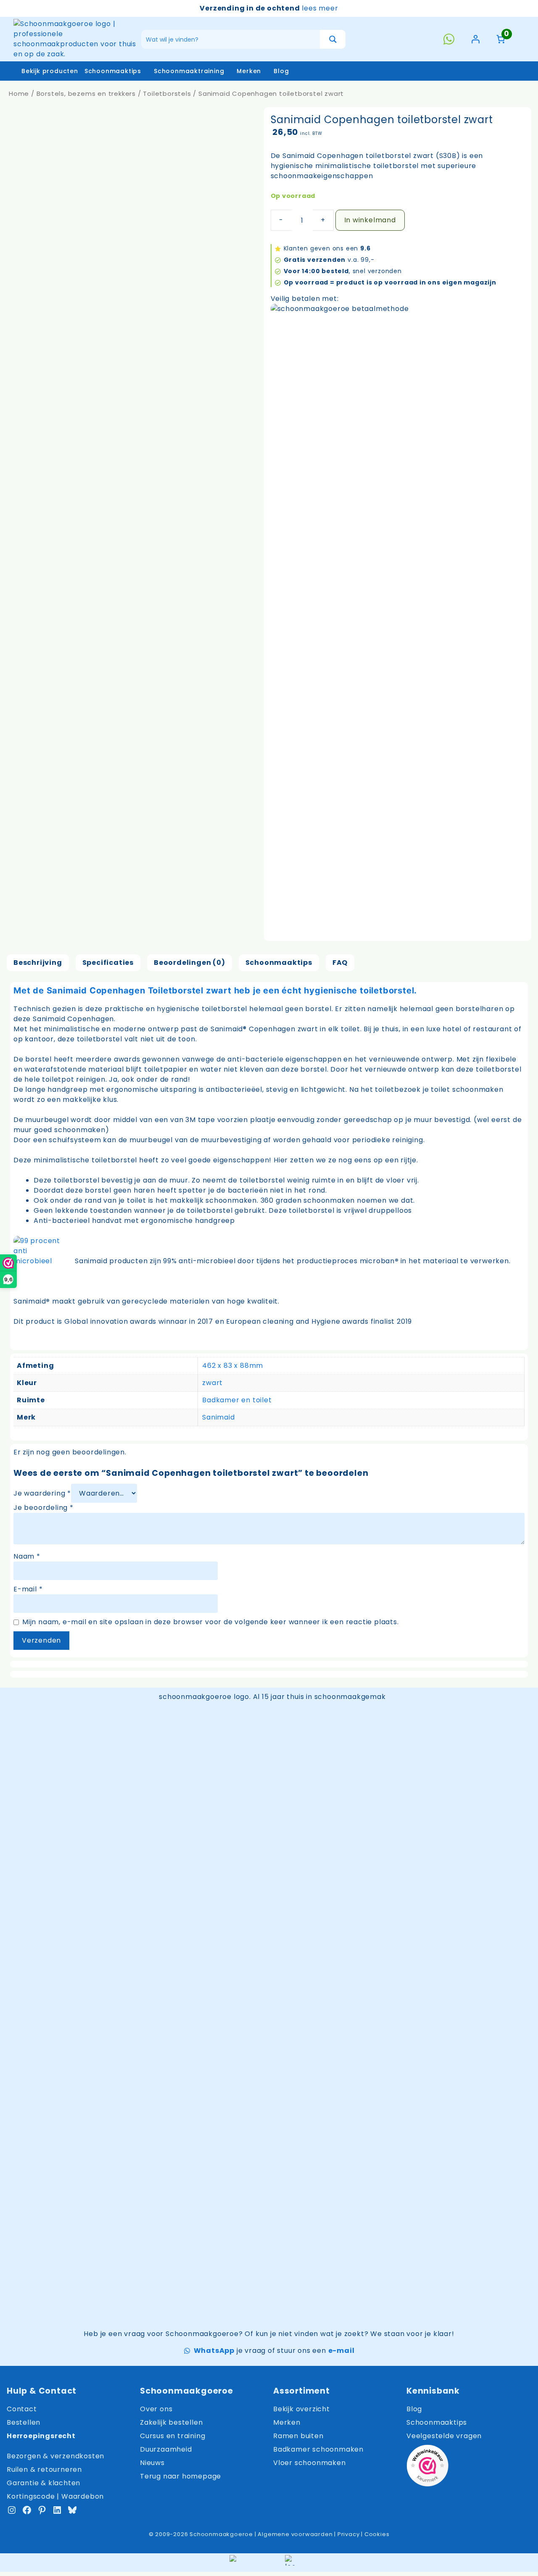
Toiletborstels (167, 94)
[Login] (475, 39)
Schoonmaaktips (113, 71)
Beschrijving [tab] (38, 963)
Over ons (156, 2409)
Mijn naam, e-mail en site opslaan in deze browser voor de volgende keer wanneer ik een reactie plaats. (211, 1622)
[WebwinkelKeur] (427, 2467)
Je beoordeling (44, 1508)
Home (19, 94)
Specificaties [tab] (108, 963)
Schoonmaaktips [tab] (279, 963)
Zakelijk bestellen (171, 2422)
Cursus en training (173, 2436)
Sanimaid (218, 1417)
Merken (249, 71)
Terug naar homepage (181, 2476)
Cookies (377, 2534)
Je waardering (42, 1493)
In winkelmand (370, 220)
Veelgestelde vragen (444, 2436)
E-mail (28, 1589)
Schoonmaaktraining (189, 71)
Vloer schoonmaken (310, 2463)
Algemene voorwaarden (295, 2534)
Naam (27, 1556)
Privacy (349, 2534)
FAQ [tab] (340, 963)
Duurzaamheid (166, 2449)
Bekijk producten (50, 71)
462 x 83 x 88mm (233, 1366)
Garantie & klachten (44, 2483)
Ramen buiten (298, 2436)
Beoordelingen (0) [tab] (190, 963)
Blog (281, 71)
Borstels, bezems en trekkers (86, 94)
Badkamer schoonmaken (318, 2449)
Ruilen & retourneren (44, 2469)
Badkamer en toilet (237, 1400)
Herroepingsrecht (41, 2436)
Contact (22, 2409)
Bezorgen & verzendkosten (55, 2456)
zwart (212, 1383)
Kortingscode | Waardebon (55, 2496)
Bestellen (24, 2422)
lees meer (320, 8)
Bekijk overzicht (302, 2409)
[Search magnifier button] (333, 39)
